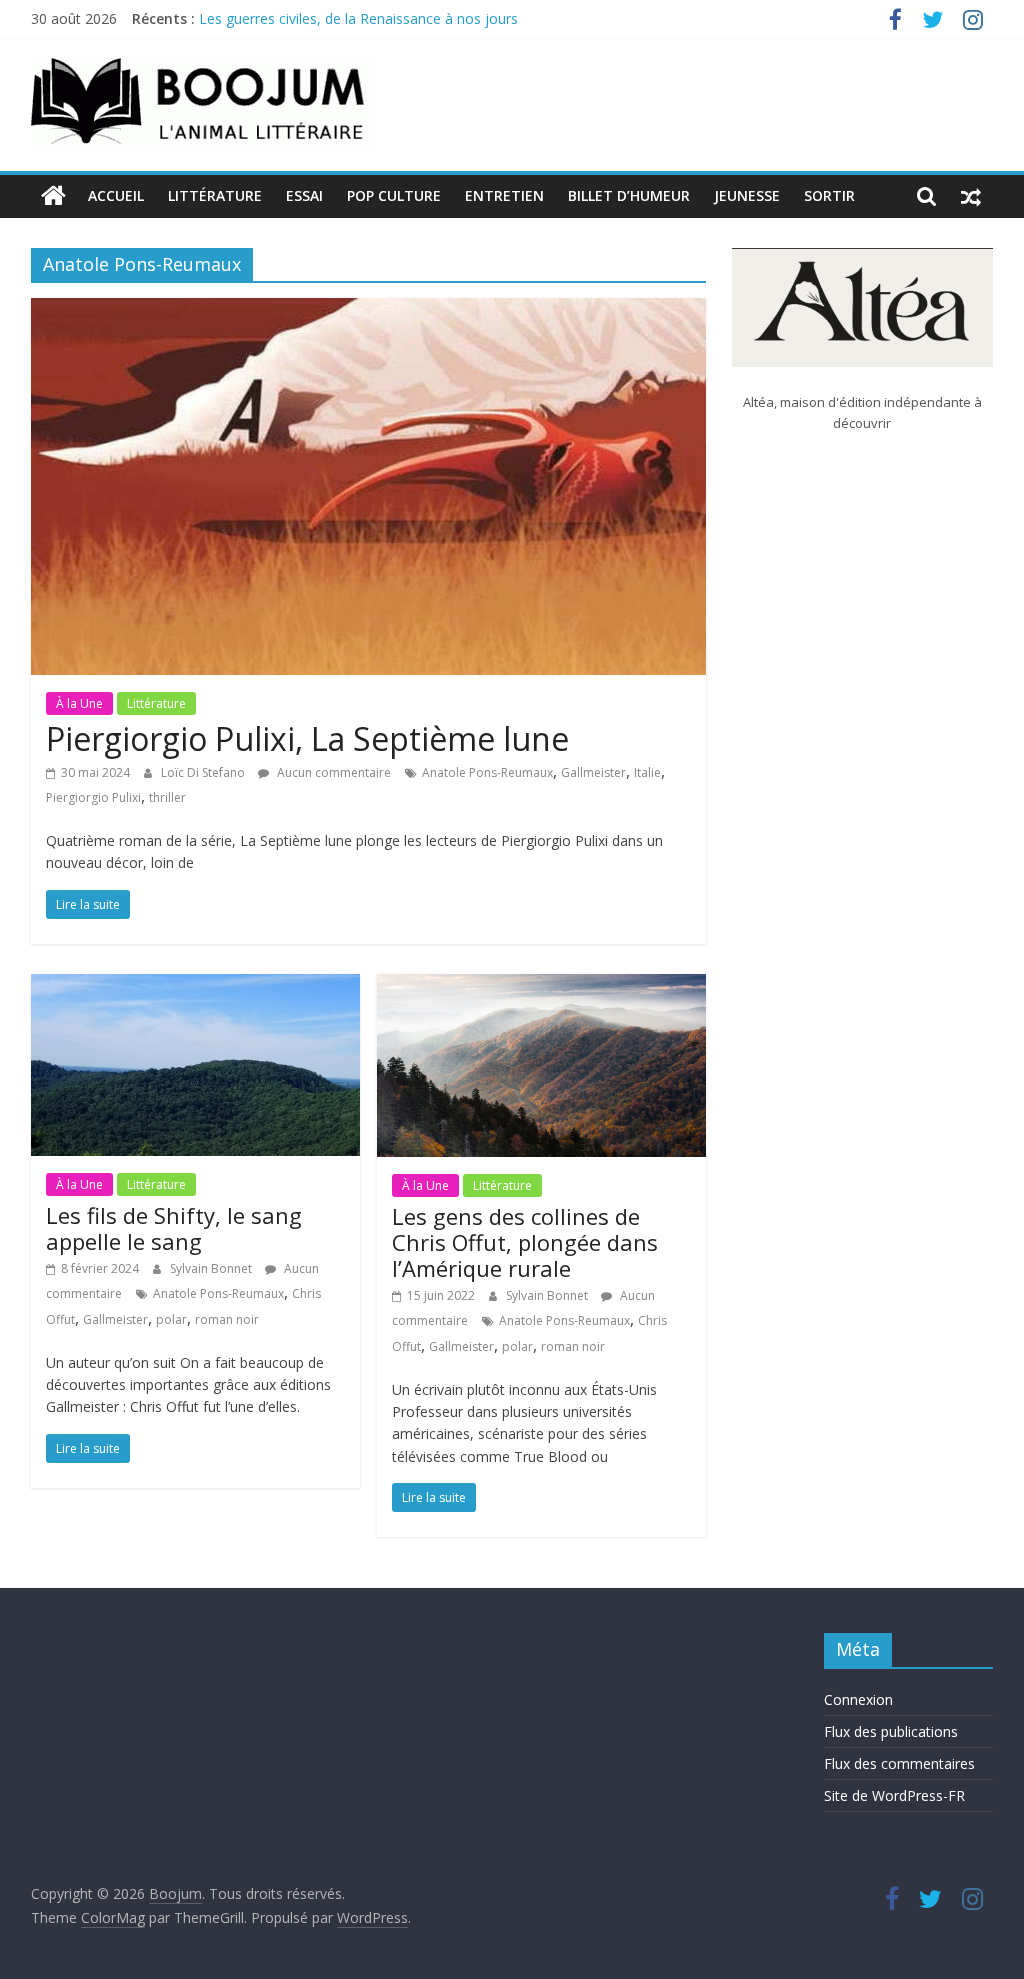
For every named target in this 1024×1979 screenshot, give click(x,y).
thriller (167, 797)
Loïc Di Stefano (204, 772)
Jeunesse (747, 195)
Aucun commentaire (332, 772)
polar (171, 1319)
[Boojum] (53, 196)
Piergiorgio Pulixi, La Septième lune (307, 738)
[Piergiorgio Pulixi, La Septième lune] (368, 310)
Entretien (504, 195)
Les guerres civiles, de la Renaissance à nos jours (358, 24)
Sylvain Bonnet (212, 1268)
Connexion (858, 1699)
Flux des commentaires (899, 1763)
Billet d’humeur (629, 195)
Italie (647, 772)
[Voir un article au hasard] (971, 196)
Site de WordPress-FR (894, 1795)
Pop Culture (394, 195)
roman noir (227, 1319)
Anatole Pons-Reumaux (487, 772)
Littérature (215, 195)
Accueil (116, 195)
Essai (304, 195)
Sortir (829, 195)
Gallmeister (593, 772)
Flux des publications (891, 1731)
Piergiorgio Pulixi (93, 797)
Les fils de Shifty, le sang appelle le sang (174, 1228)
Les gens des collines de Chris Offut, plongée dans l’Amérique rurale (525, 1242)
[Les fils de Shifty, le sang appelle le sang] (195, 986)
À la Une (79, 703)
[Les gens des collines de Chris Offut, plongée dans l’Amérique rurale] (541, 986)
